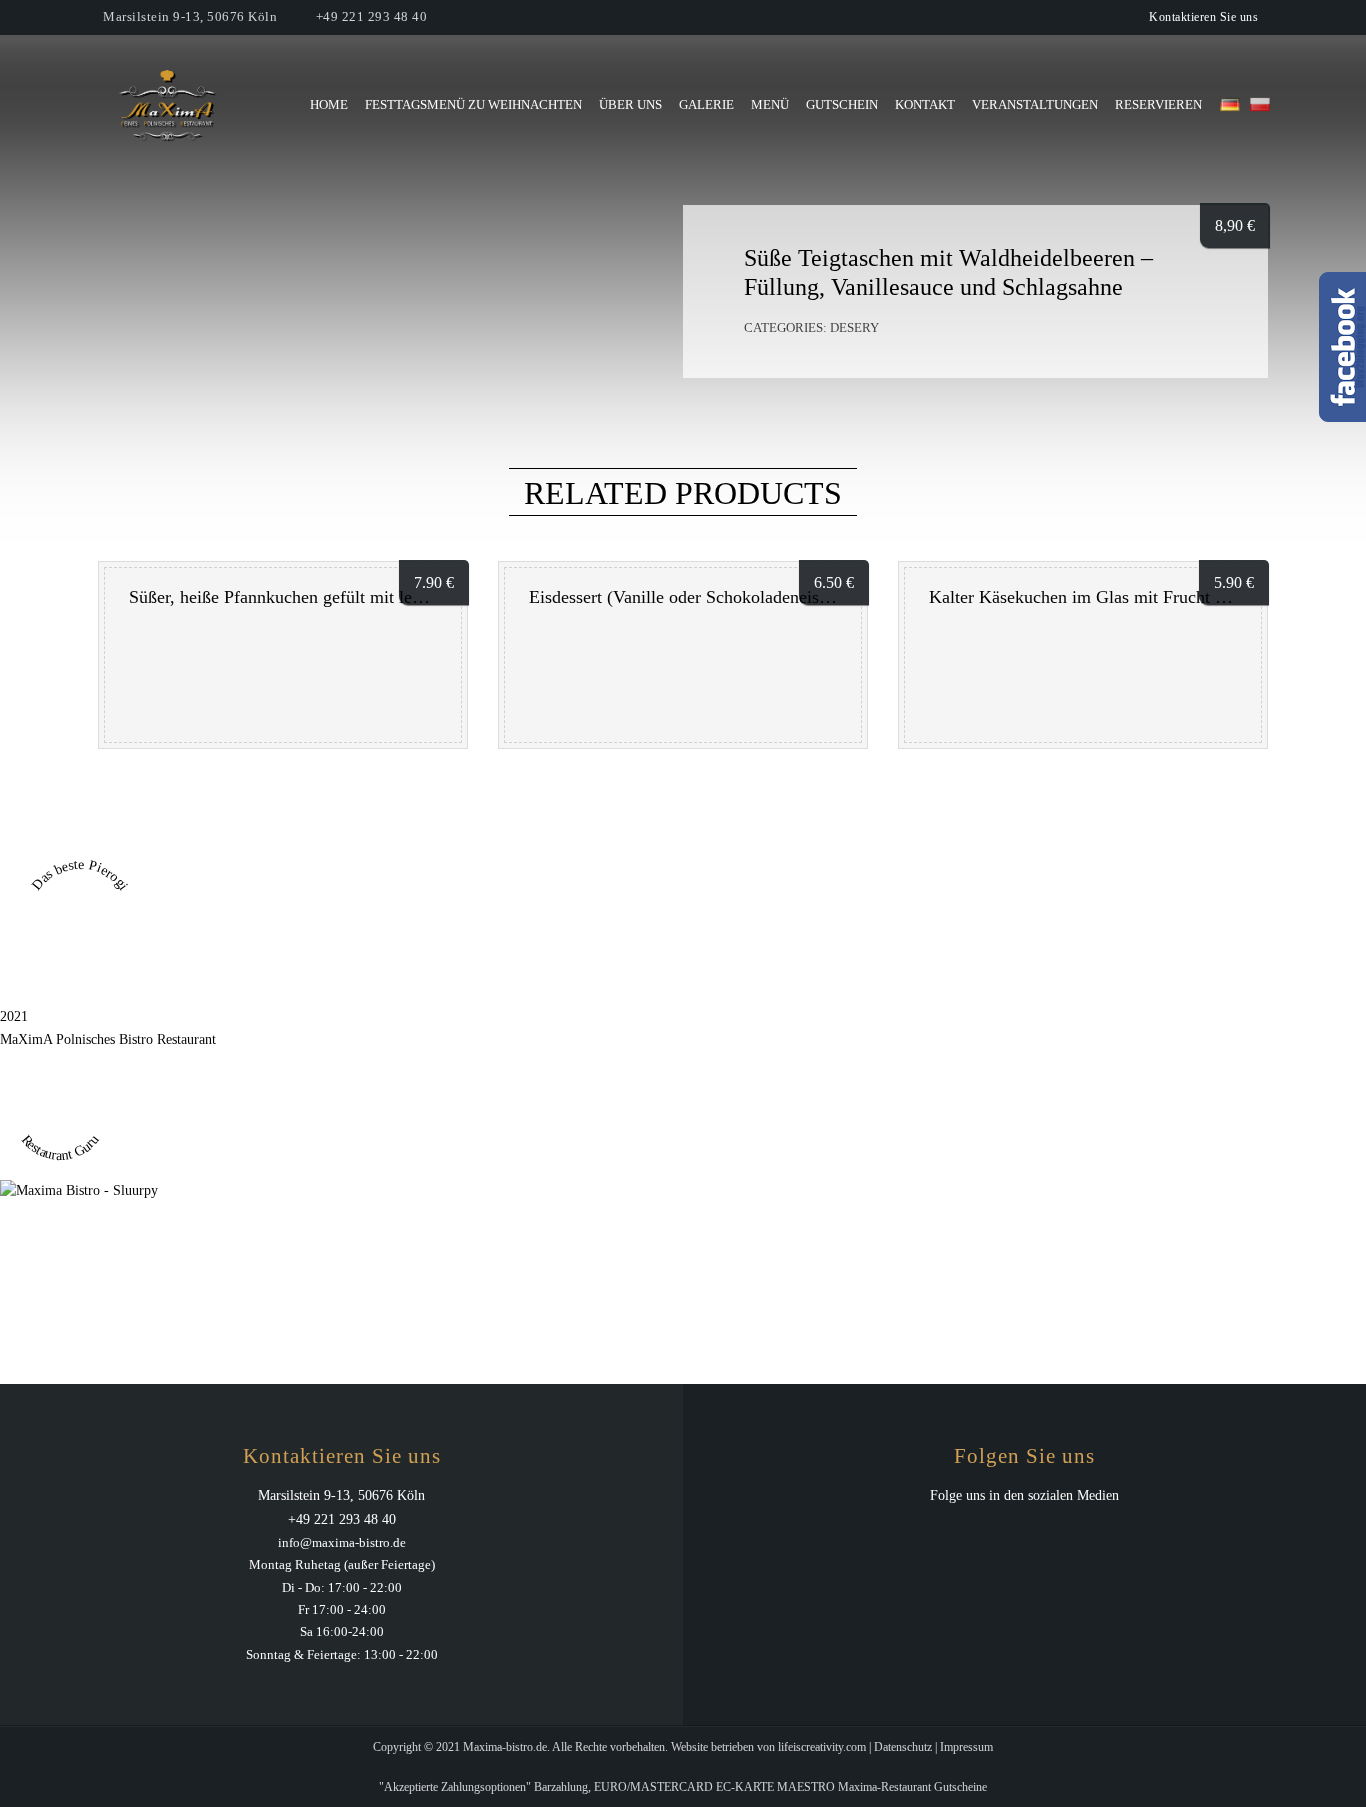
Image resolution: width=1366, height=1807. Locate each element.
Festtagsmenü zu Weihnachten (473, 104)
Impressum (966, 1747)
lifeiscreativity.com (822, 1747)
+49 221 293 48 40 (372, 16)
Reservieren (1158, 104)
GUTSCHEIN (842, 104)
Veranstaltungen (1035, 104)
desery (854, 327)
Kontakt (925, 104)
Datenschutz (903, 1747)
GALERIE (706, 104)
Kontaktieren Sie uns (1203, 17)
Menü (770, 104)
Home (329, 104)
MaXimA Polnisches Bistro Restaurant (108, 1039)
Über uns (630, 104)
